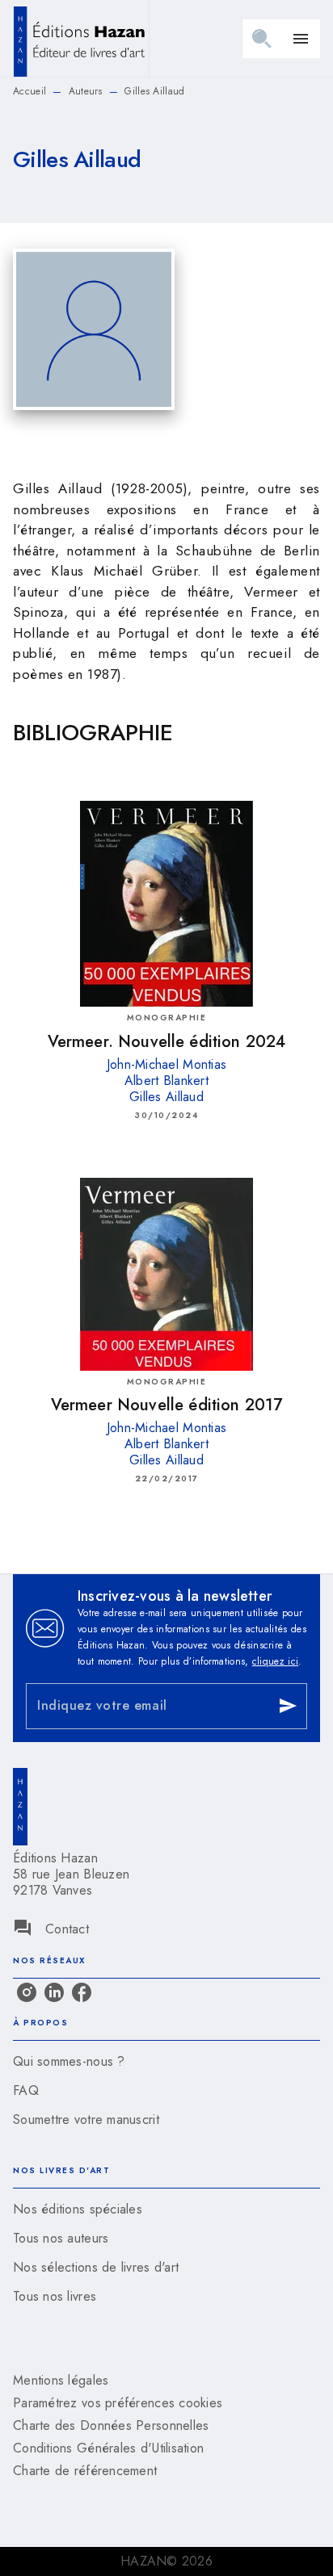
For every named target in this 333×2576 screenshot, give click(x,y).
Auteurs (86, 91)
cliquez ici (275, 1661)
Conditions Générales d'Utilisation (108, 2448)
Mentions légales (61, 2380)
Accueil (30, 91)
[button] (166, 2062)
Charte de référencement (85, 2471)
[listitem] (27, 1992)
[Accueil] (81, 38)
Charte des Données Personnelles (111, 2425)
